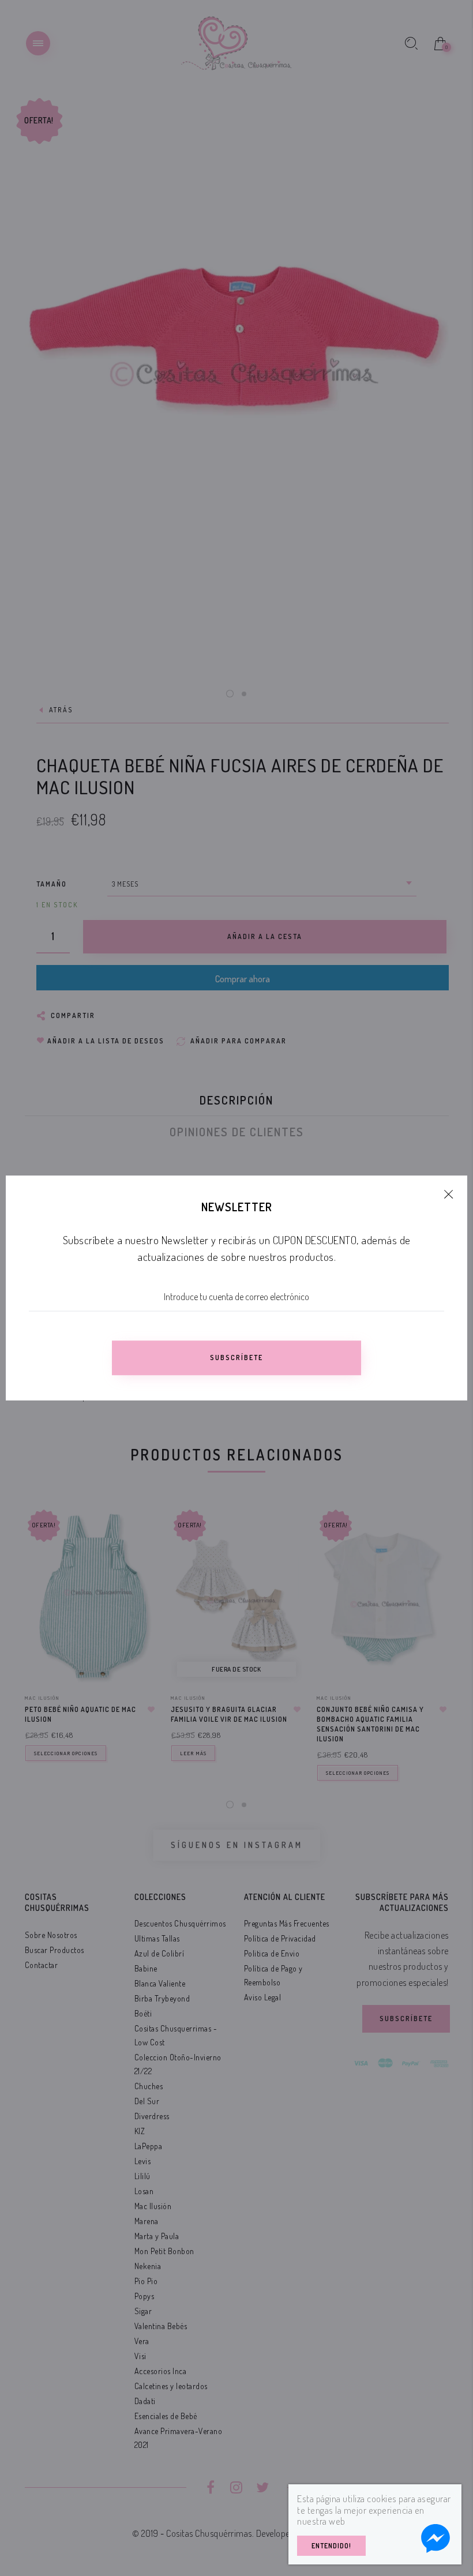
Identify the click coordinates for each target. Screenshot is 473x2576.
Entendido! (331, 2546)
